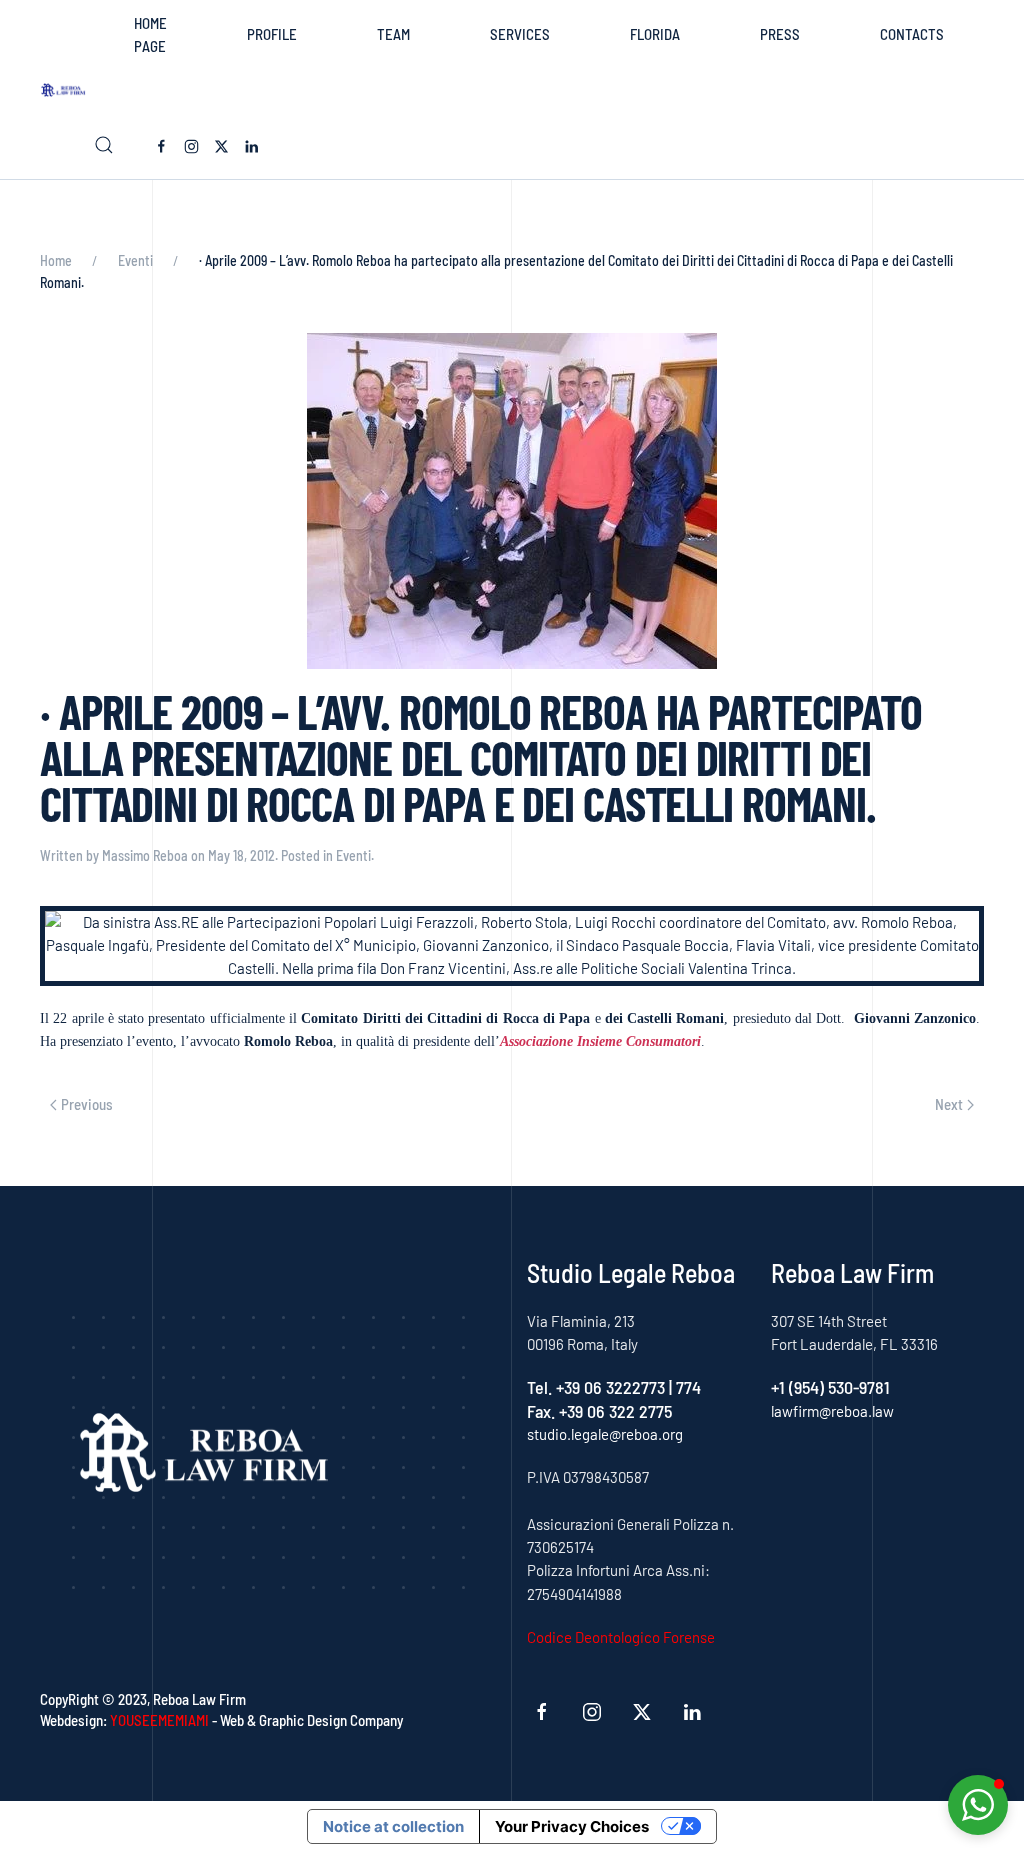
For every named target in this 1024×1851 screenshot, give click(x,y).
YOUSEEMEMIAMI (159, 1720)
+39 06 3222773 (610, 1387)
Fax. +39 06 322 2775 (599, 1411)
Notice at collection (393, 1826)
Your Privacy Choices (572, 1826)
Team (393, 34)
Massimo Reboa (145, 855)
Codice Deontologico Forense (621, 1637)
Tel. (541, 1387)
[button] (104, 145)
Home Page (150, 34)
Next (949, 1104)
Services (520, 34)
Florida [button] (655, 34)
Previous (87, 1104)
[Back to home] (67, 90)
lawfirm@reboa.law (832, 1411)
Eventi (353, 855)
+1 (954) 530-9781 (830, 1387)
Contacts (912, 34)
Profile (272, 34)
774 (688, 1387)
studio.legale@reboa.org (605, 1434)
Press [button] (780, 34)
